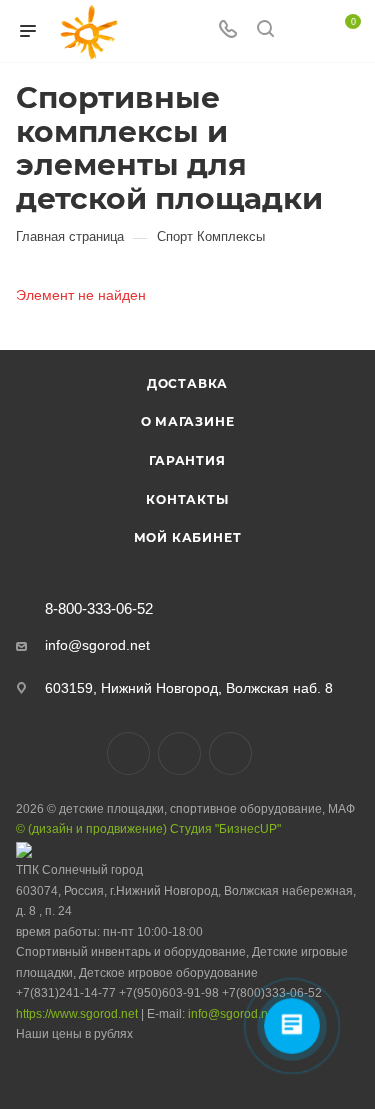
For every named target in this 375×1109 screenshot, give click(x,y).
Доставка (187, 383)
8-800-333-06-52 (99, 609)
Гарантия (187, 460)
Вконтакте (128, 753)
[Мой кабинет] (303, 31)
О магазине (188, 421)
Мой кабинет (188, 537)
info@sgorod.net (97, 645)
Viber (179, 753)
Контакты (187, 499)
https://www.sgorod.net (77, 1014)
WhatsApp (230, 753)
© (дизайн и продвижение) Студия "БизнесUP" (148, 829)
